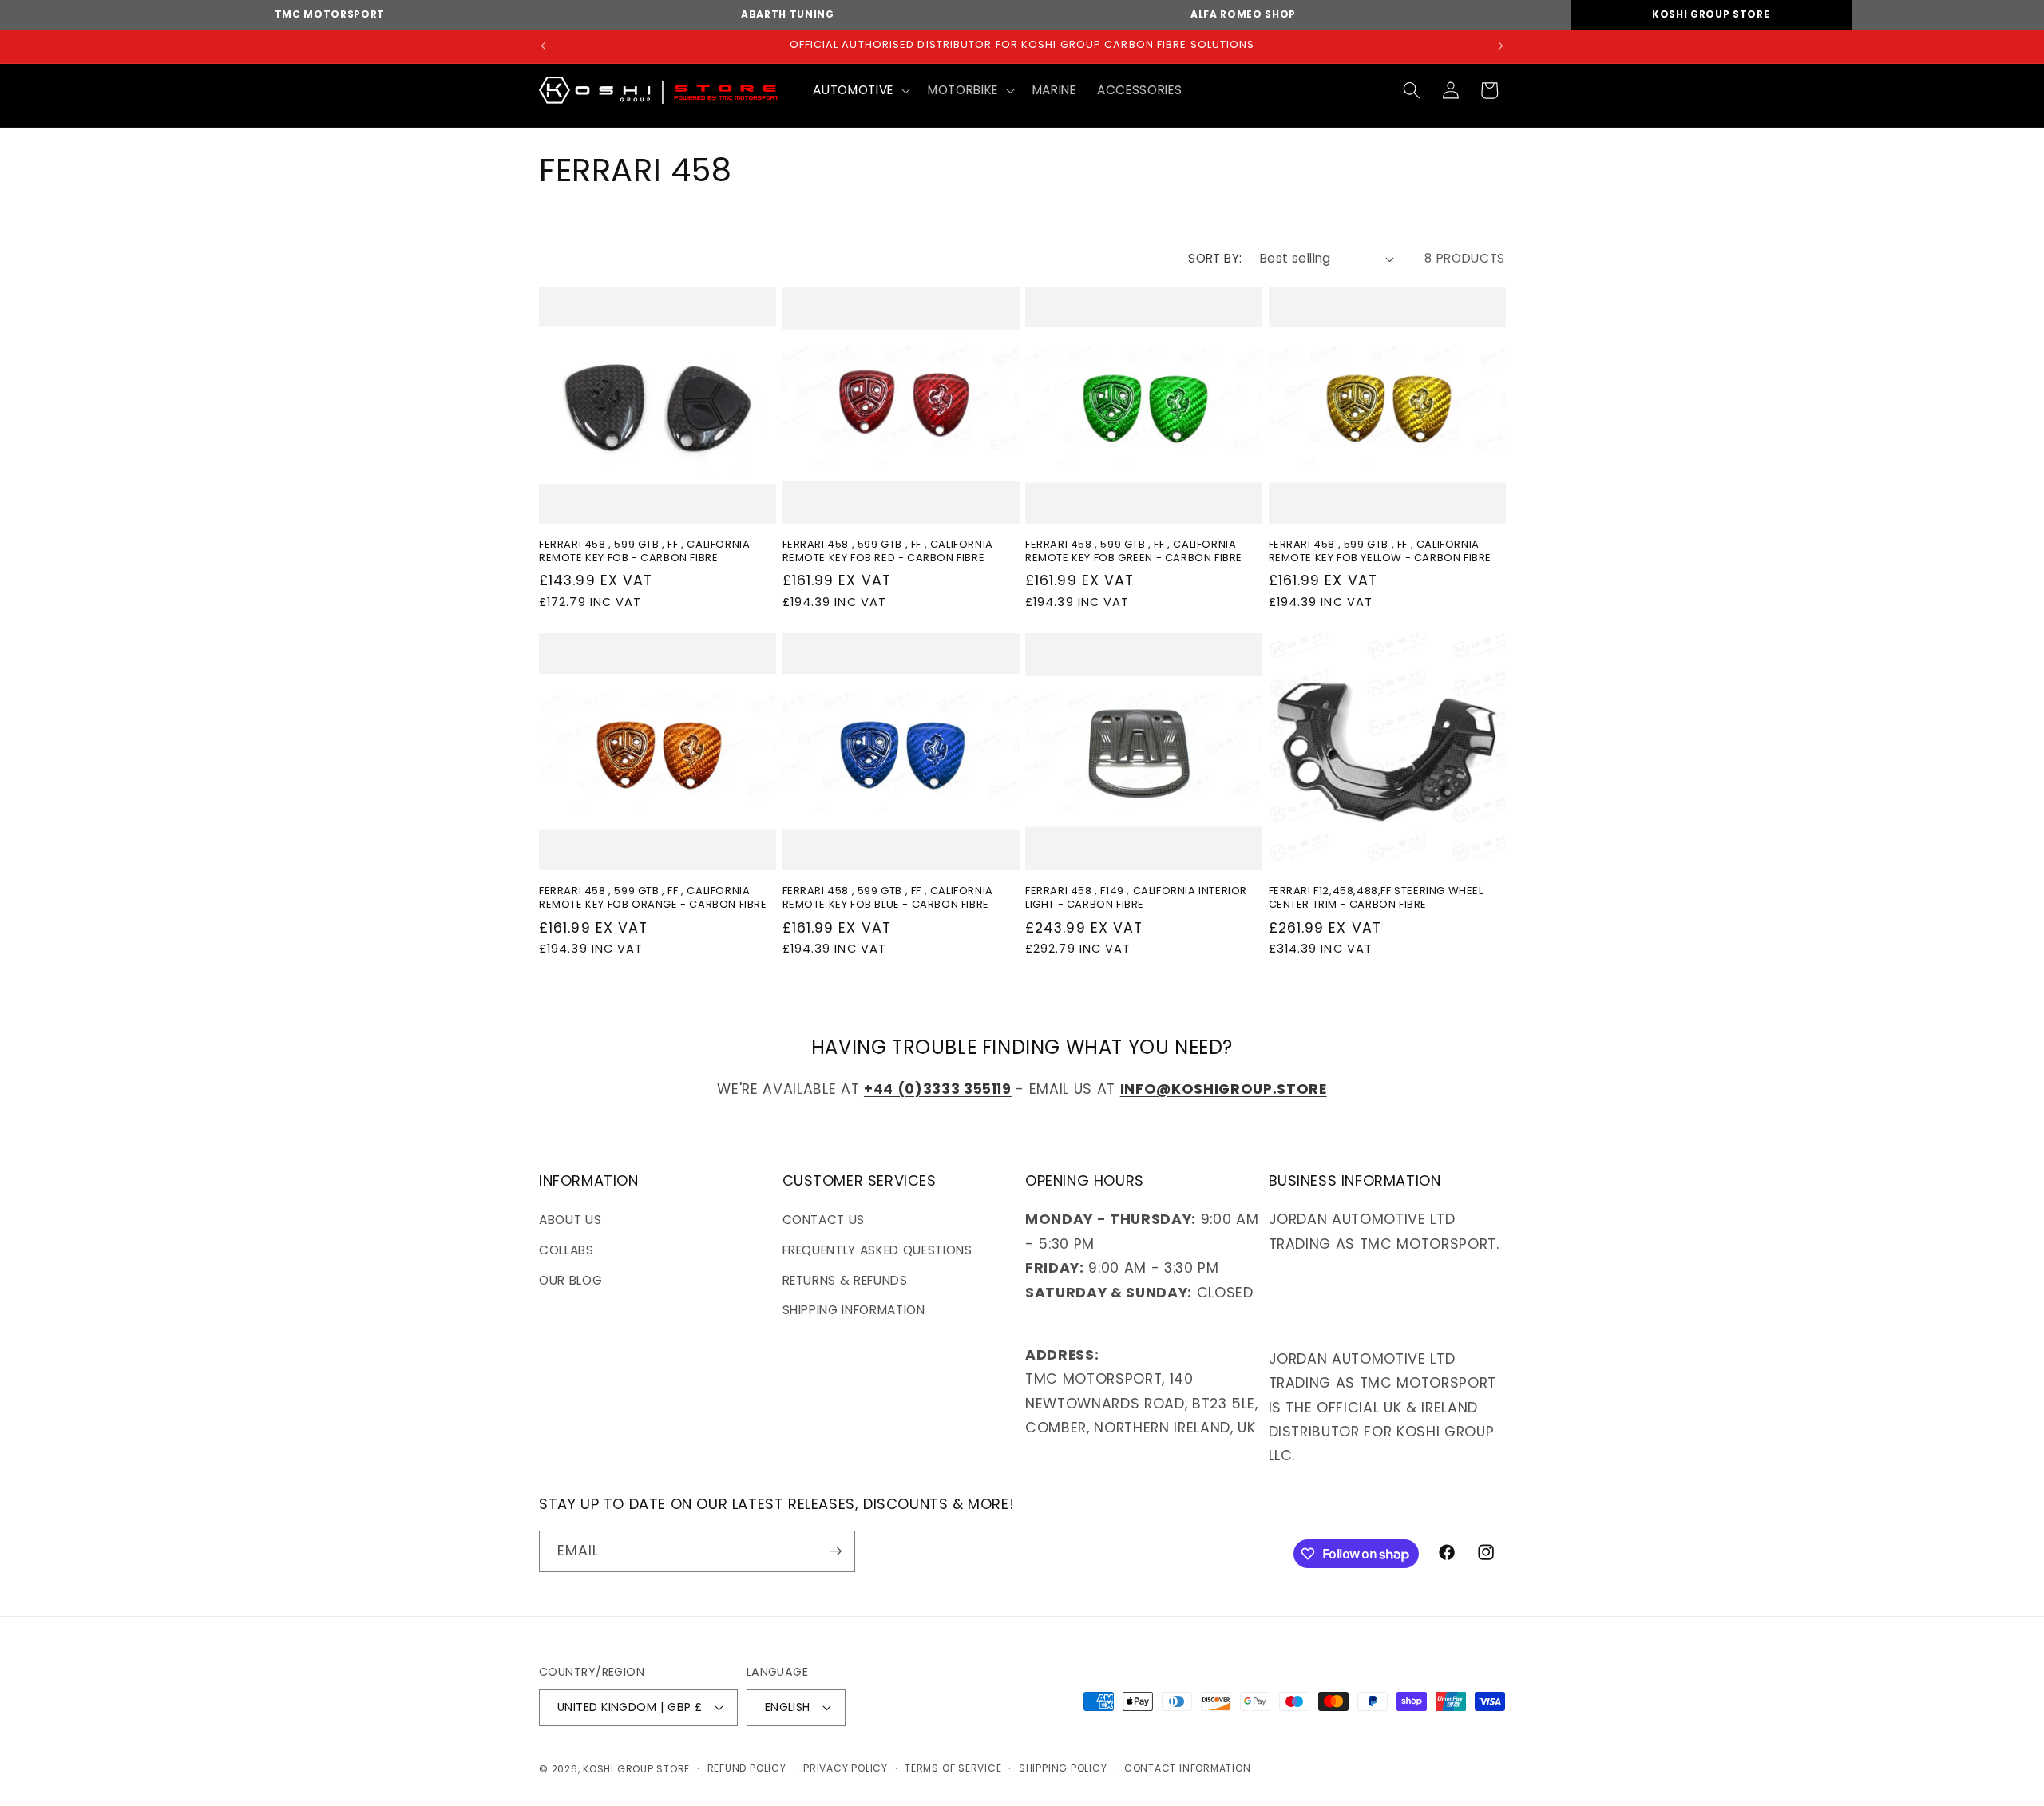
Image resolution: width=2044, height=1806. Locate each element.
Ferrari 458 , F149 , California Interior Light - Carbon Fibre (1136, 898)
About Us (570, 1220)
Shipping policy (1063, 1768)
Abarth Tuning (788, 14)
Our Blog (570, 1280)
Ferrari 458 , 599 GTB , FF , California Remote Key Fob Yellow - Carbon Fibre (1380, 552)
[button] (860, 90)
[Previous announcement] (544, 46)
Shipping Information (854, 1310)
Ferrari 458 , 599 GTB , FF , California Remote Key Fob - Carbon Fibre (644, 552)
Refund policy (747, 1768)
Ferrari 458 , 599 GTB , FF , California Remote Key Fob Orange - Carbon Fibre (653, 898)
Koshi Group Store (1711, 14)
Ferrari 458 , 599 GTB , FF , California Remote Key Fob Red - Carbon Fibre (888, 552)
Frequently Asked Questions (877, 1250)
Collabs (566, 1250)
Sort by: (1215, 258)
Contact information (1188, 1768)
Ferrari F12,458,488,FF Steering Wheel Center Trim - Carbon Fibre (1376, 898)
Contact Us (824, 1220)
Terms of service (953, 1768)
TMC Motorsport (330, 14)
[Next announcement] (1501, 46)
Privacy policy (846, 1768)
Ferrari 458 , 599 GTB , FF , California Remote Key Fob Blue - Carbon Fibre (888, 898)
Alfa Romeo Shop (1243, 14)
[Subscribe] (835, 1551)
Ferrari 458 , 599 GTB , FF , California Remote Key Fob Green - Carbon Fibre (1134, 552)
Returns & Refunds (845, 1280)
